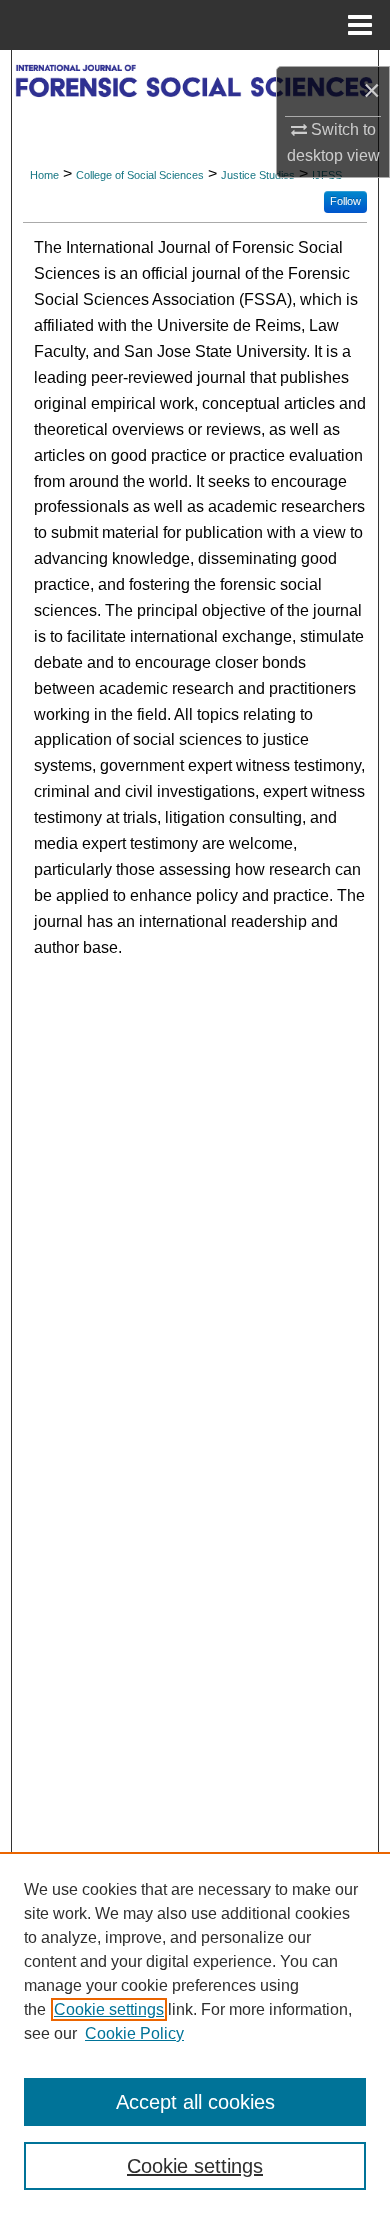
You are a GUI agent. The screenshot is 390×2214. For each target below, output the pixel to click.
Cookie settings (109, 2009)
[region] (195, 2033)
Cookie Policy (134, 2033)
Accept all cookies (195, 2102)
